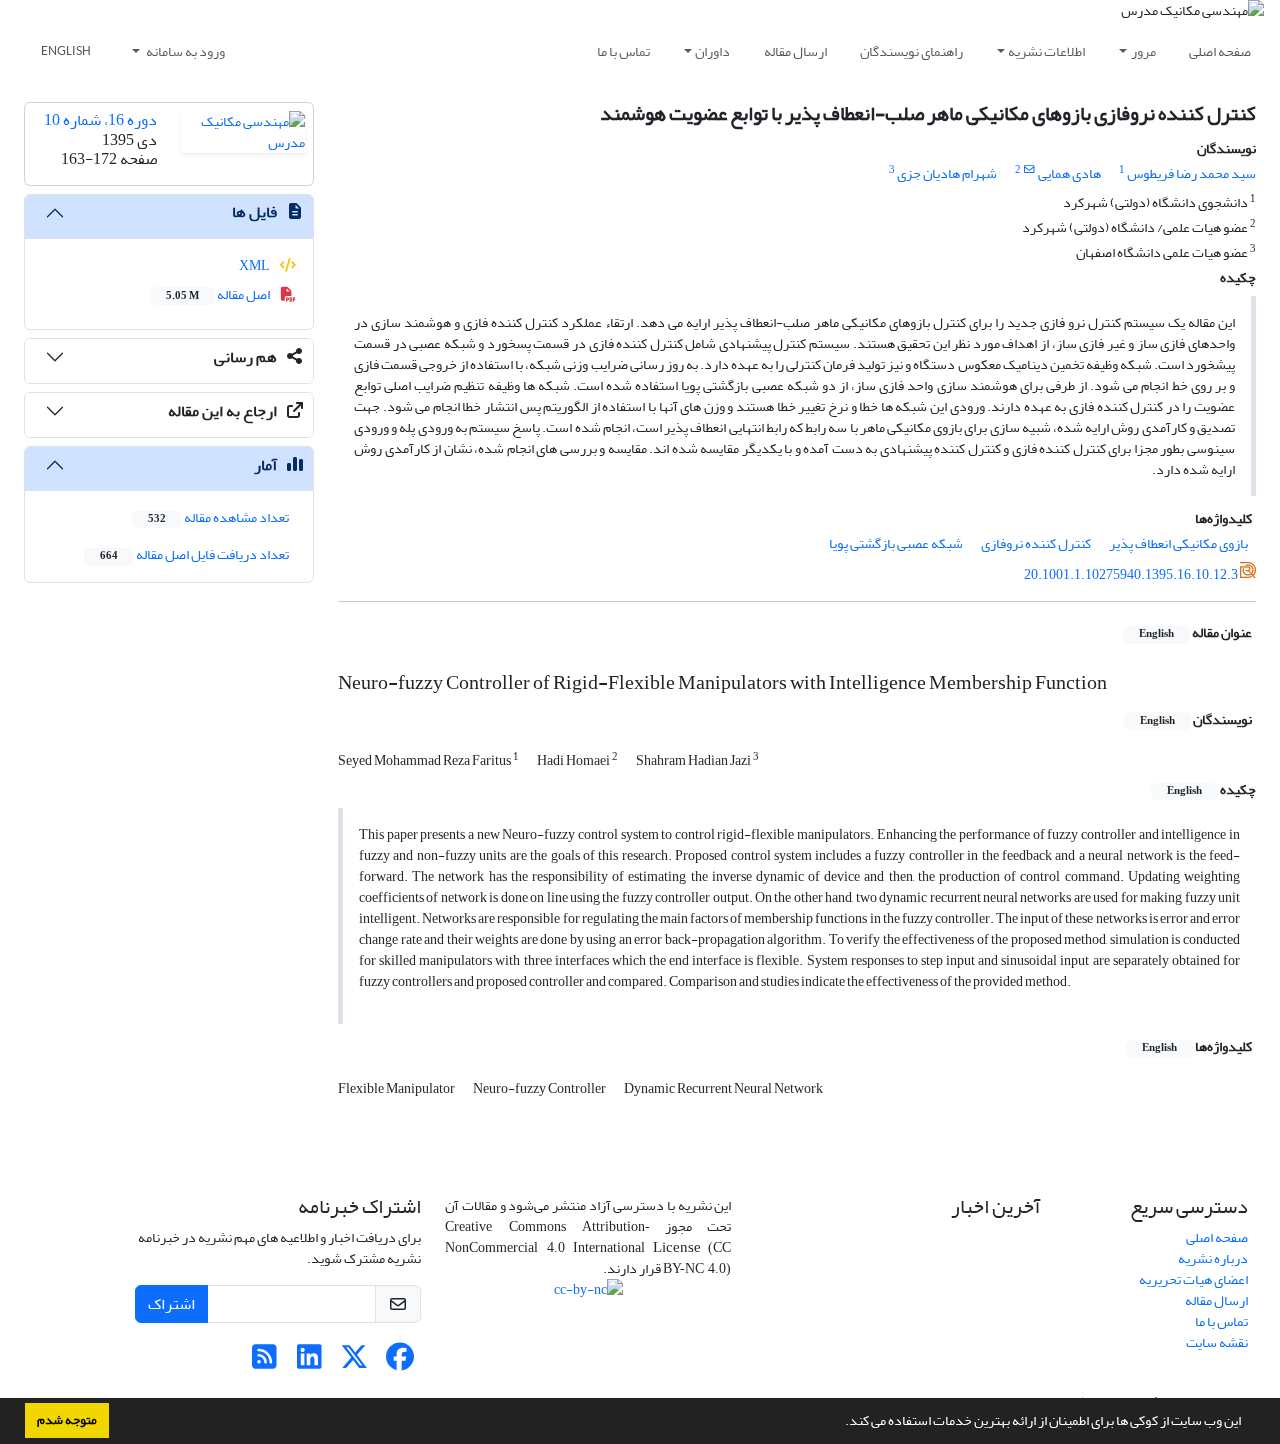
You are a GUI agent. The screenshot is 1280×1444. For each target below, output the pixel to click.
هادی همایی (1069, 173)
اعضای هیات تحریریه (1193, 1279)
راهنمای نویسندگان (911, 51)
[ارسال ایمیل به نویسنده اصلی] (1029, 170)
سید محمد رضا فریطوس (1191, 173)
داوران (712, 51)
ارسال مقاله (795, 51)
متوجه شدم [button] (67, 1420)
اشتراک (171, 1304)
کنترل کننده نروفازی (1036, 543)
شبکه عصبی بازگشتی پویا (896, 543)
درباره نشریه (1213, 1258)
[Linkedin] (309, 1362)
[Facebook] (399, 1362)
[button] (840, 1423)
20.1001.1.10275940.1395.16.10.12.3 (1131, 574)
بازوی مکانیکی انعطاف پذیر (1178, 543)
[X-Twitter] (354, 1362)
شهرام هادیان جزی (947, 173)
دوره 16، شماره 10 (100, 120)
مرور (1143, 51)
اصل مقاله (219, 294)
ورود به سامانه (184, 51)
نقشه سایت (1217, 1342)
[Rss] (264, 1362)
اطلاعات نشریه (1046, 51)
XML (255, 265)
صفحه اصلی (1220, 51)
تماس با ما (623, 51)
